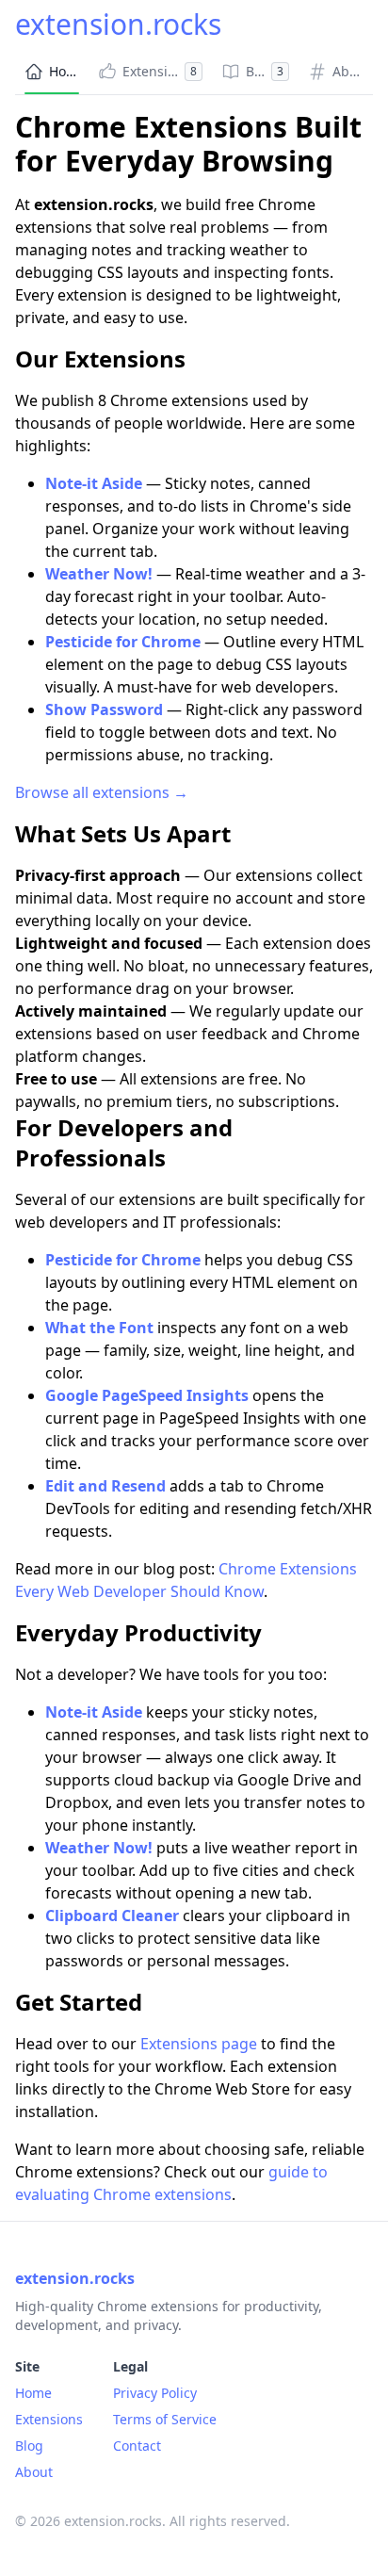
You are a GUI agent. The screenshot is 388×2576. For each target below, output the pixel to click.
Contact (137, 2446)
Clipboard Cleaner (112, 1916)
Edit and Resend (105, 1486)
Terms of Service (165, 2419)
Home (33, 2393)
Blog (29, 2446)
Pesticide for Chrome (123, 642)
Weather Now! (99, 574)
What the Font (99, 1328)
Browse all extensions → (102, 792)
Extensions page (199, 2044)
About (34, 2472)
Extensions (49, 2419)
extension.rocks (118, 24)
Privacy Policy (155, 2393)
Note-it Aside (94, 483)
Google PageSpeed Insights (147, 1395)
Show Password (104, 709)
